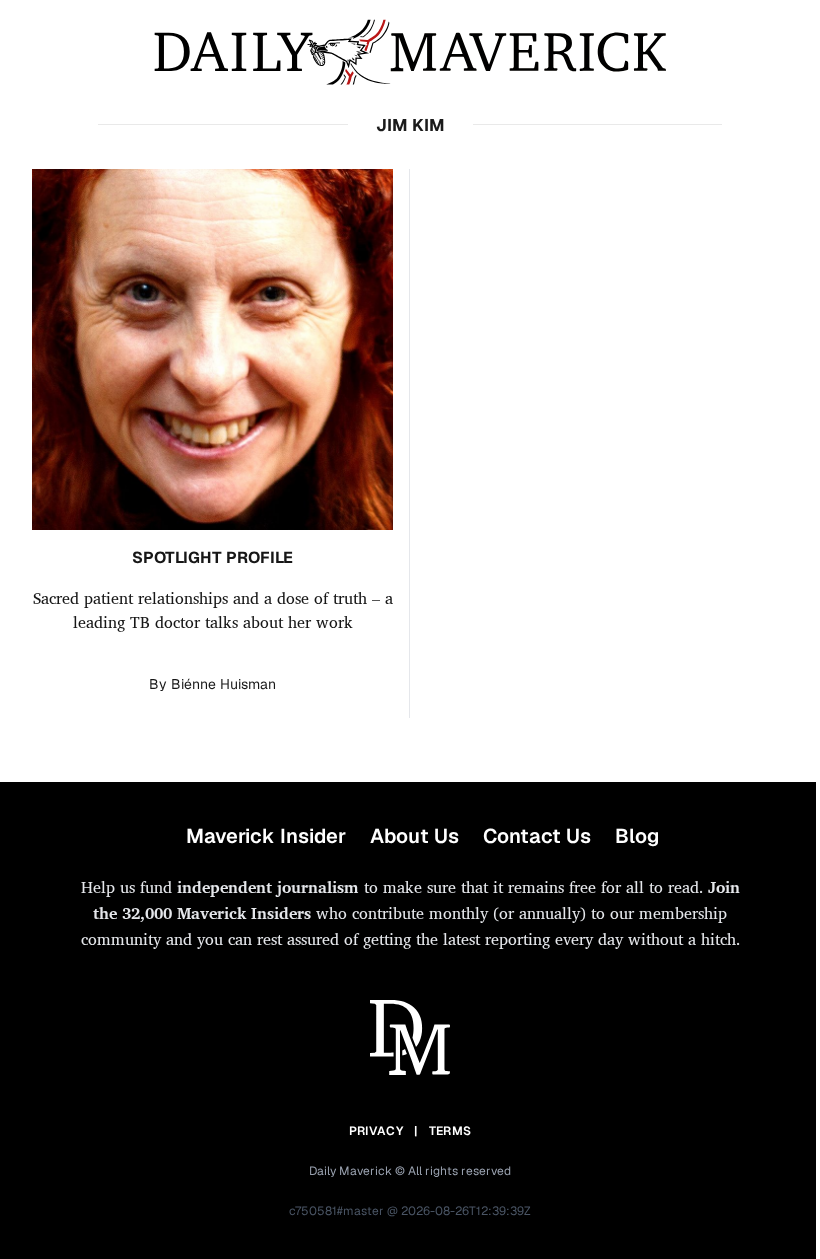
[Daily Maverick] (410, 52)
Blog (637, 836)
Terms (450, 1131)
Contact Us (537, 836)
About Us (414, 836)
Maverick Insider (266, 836)
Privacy (376, 1131)
